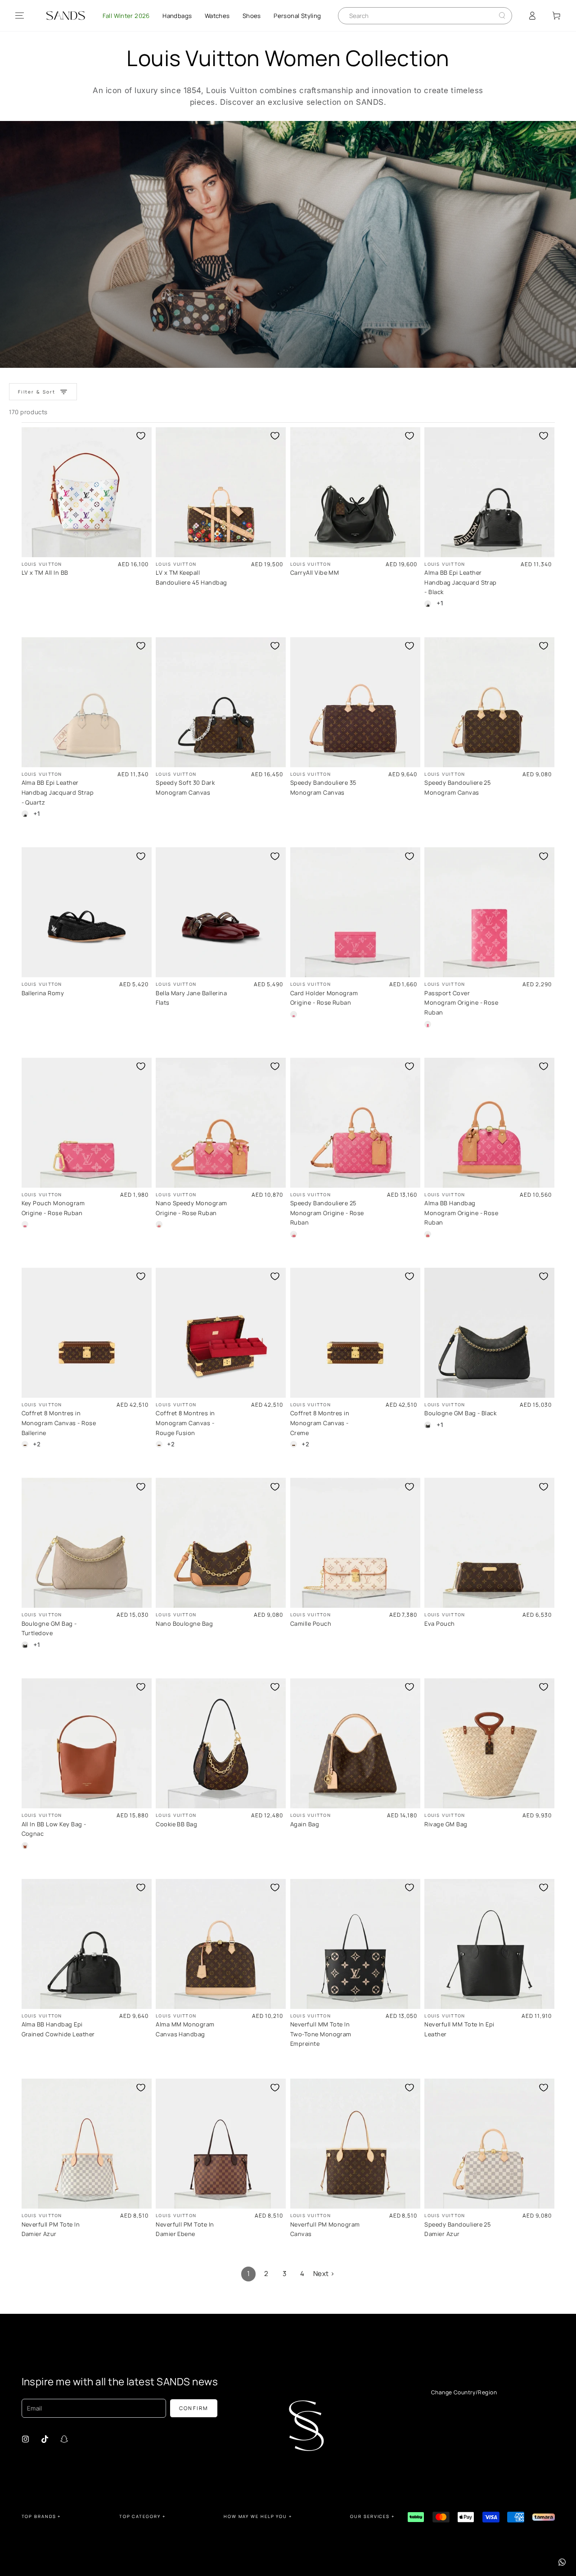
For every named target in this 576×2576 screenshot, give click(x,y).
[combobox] (418, 16)
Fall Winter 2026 (126, 16)
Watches (217, 16)
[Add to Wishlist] (141, 436)
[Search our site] (502, 16)
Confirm (194, 2408)
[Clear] (495, 16)
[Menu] (20, 16)
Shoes (252, 16)
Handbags (177, 16)
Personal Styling (297, 16)
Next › (324, 2274)
